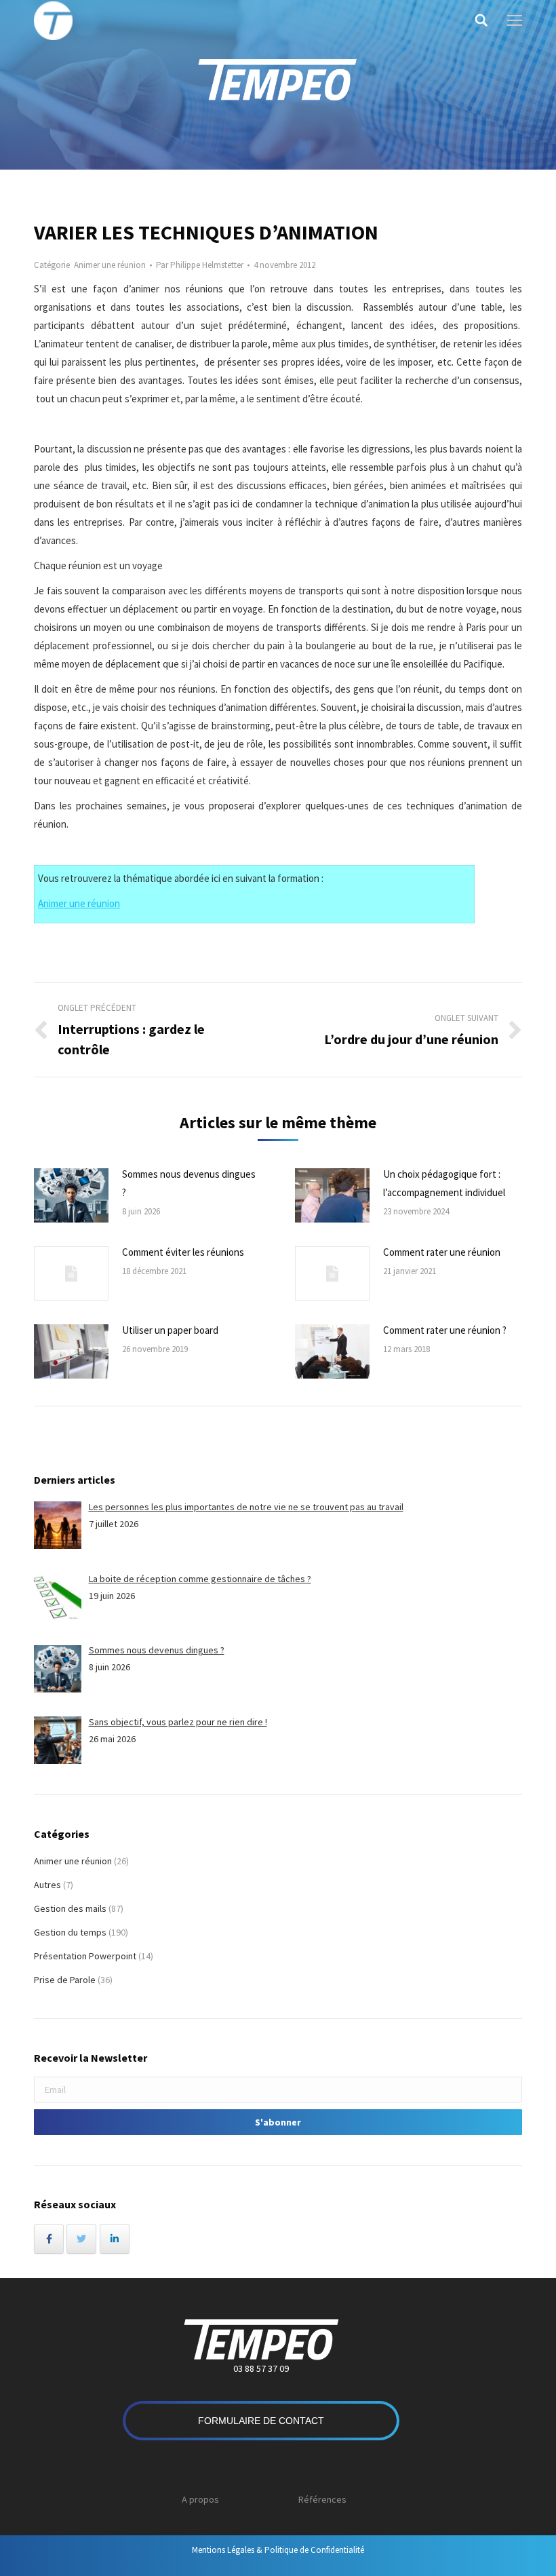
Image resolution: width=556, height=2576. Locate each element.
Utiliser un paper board (170, 1330)
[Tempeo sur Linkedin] (115, 2239)
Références (322, 2499)
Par (200, 265)
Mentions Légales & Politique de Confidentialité (278, 2550)
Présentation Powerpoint (85, 1956)
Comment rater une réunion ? (445, 1330)
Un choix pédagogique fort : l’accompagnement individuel (444, 1183)
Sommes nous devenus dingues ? (189, 1183)
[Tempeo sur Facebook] (49, 2239)
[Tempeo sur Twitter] (81, 2239)
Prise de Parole (65, 1980)
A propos (200, 2499)
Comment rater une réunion (442, 1252)
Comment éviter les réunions (183, 1252)
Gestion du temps (70, 1932)
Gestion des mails (70, 1908)
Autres (47, 1885)
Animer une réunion (110, 265)
